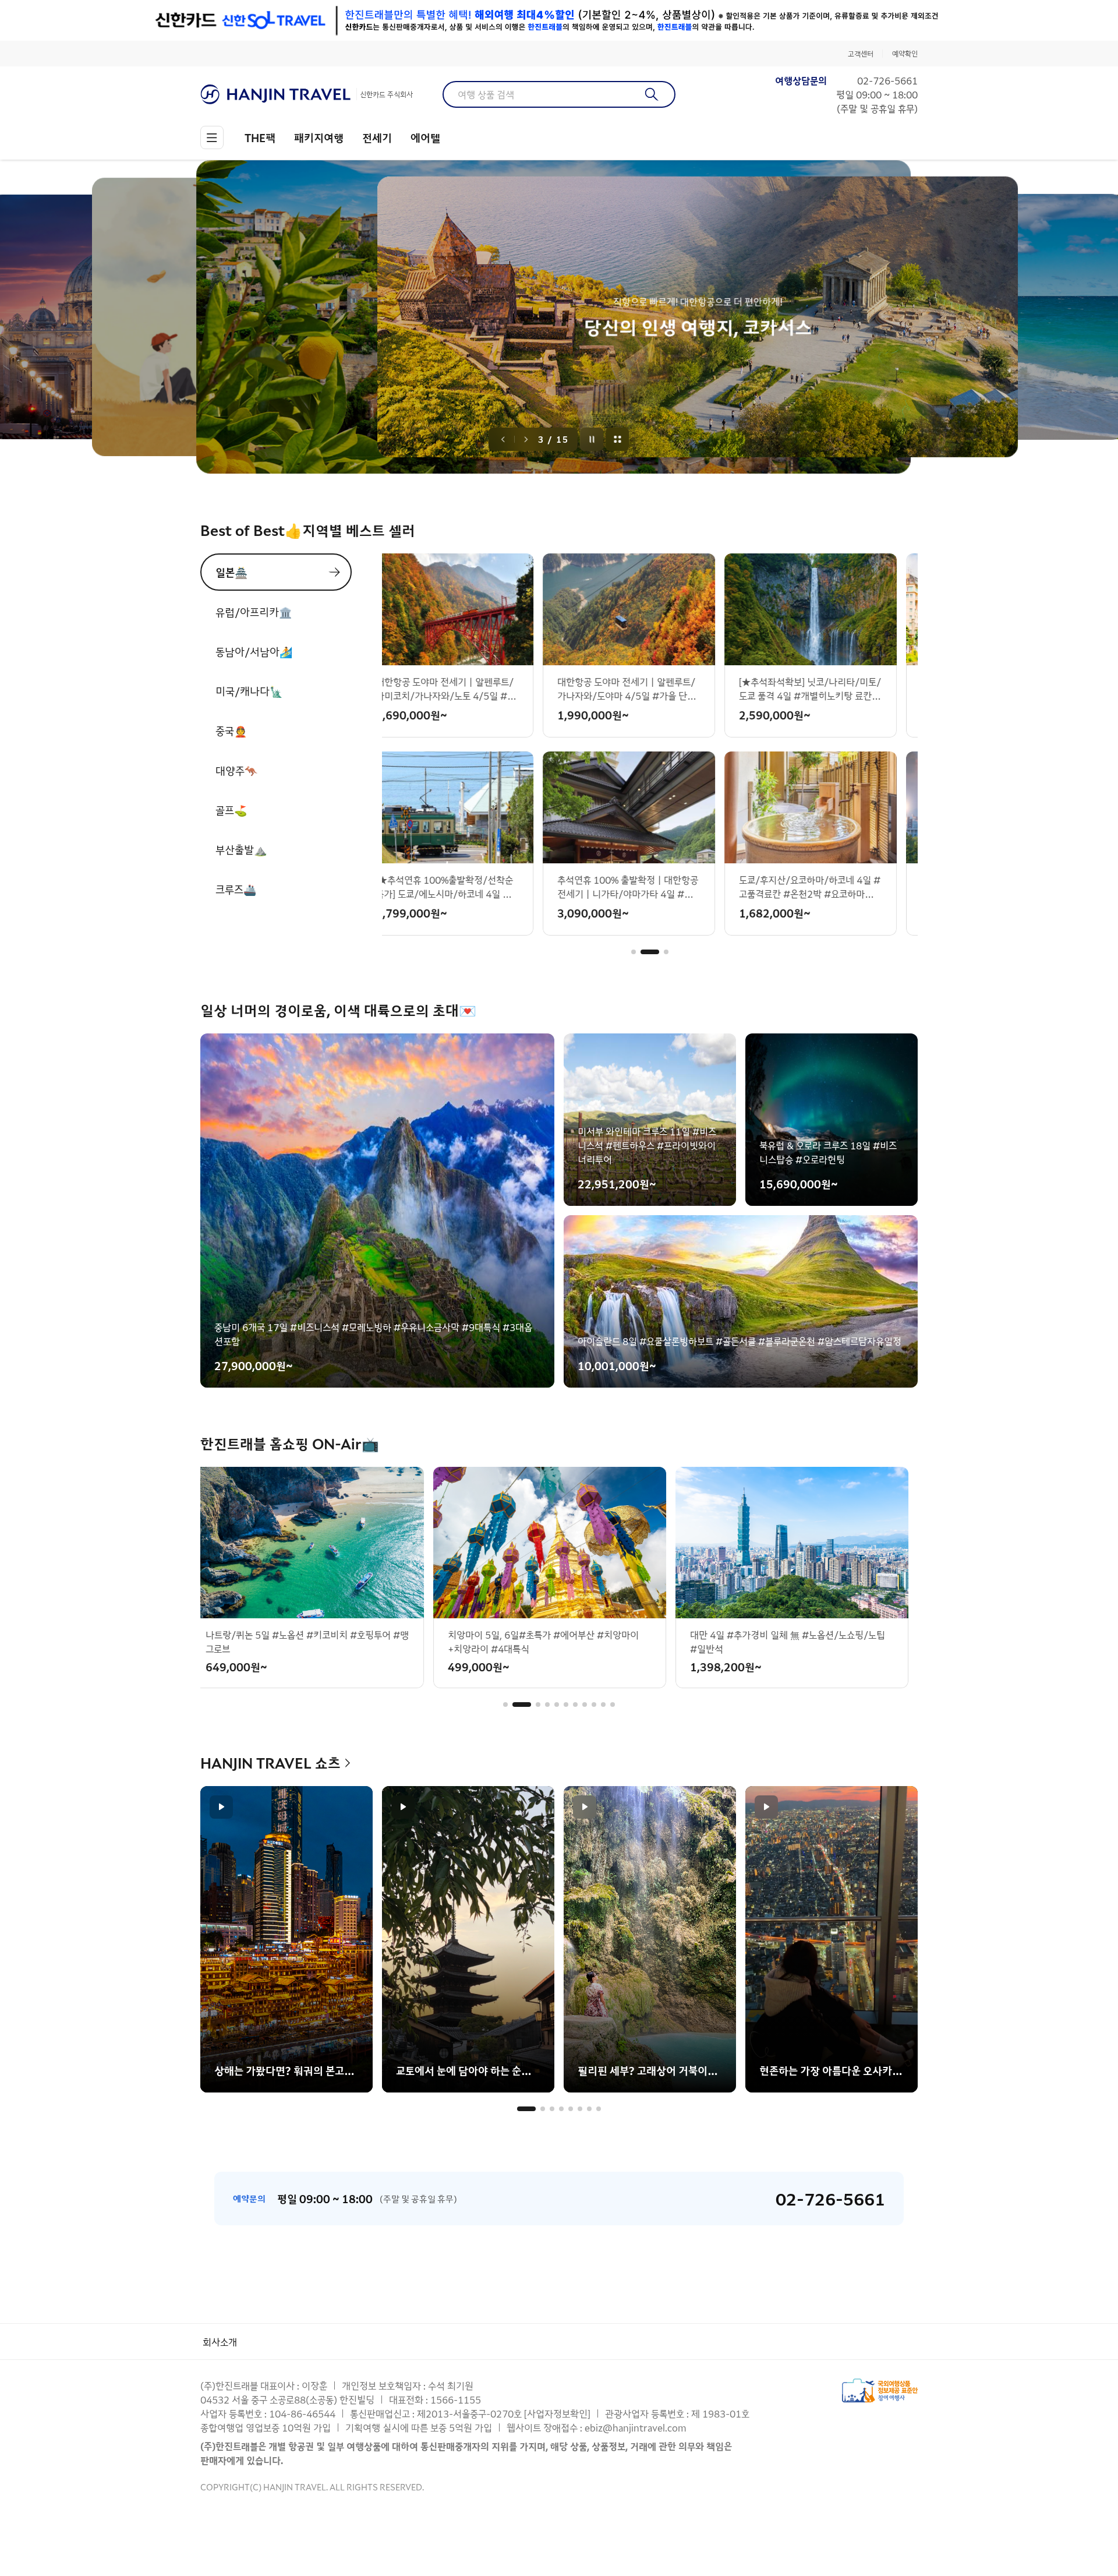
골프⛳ (231, 810)
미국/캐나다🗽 (249, 691)
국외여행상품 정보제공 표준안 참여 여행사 (880, 2390)
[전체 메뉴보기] (212, 137)
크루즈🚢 (236, 889)
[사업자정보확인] (557, 2413)
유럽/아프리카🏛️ (254, 612)
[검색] (652, 94)
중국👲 (231, 731)
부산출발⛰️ (241, 849)
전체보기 (618, 439)
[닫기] (910, 20)
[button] (641, 952)
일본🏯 (231, 572)
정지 (592, 439)
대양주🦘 (236, 770)
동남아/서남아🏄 (254, 651)
